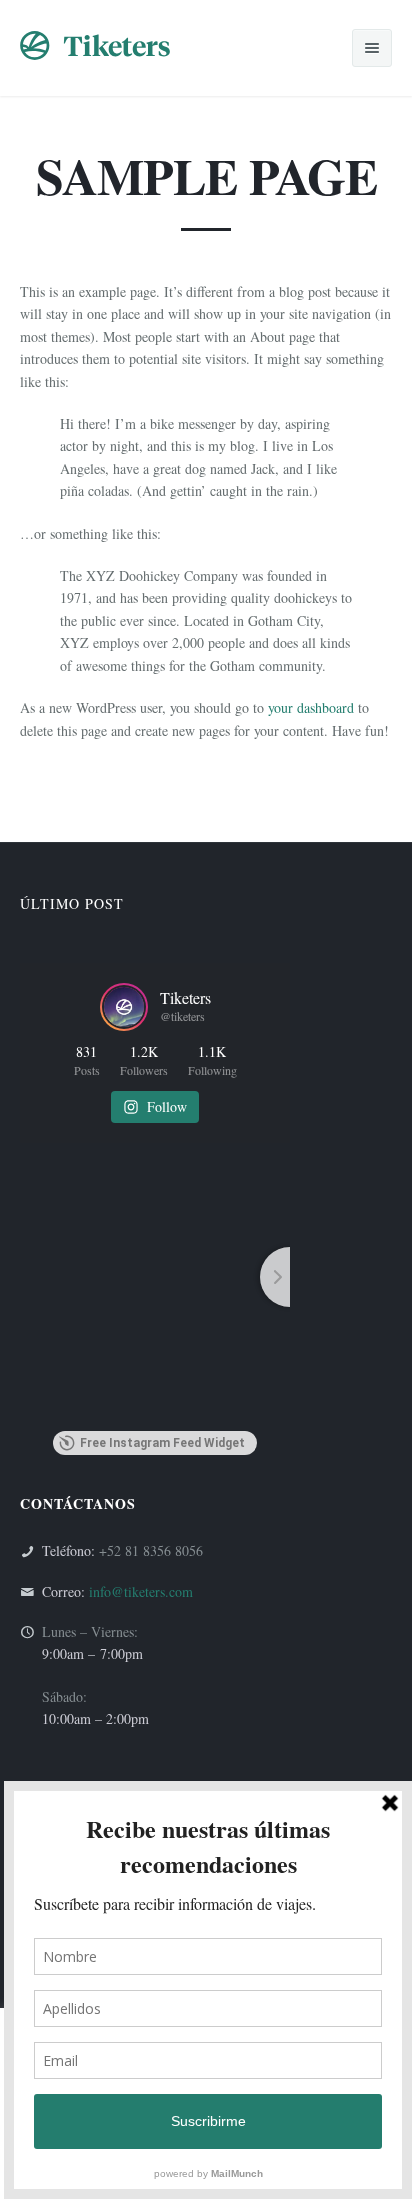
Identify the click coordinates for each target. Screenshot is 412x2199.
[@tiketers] (124, 1007)
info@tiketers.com (141, 1591)
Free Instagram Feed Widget (162, 1443)
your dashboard (311, 707)
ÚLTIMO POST (72, 903)
